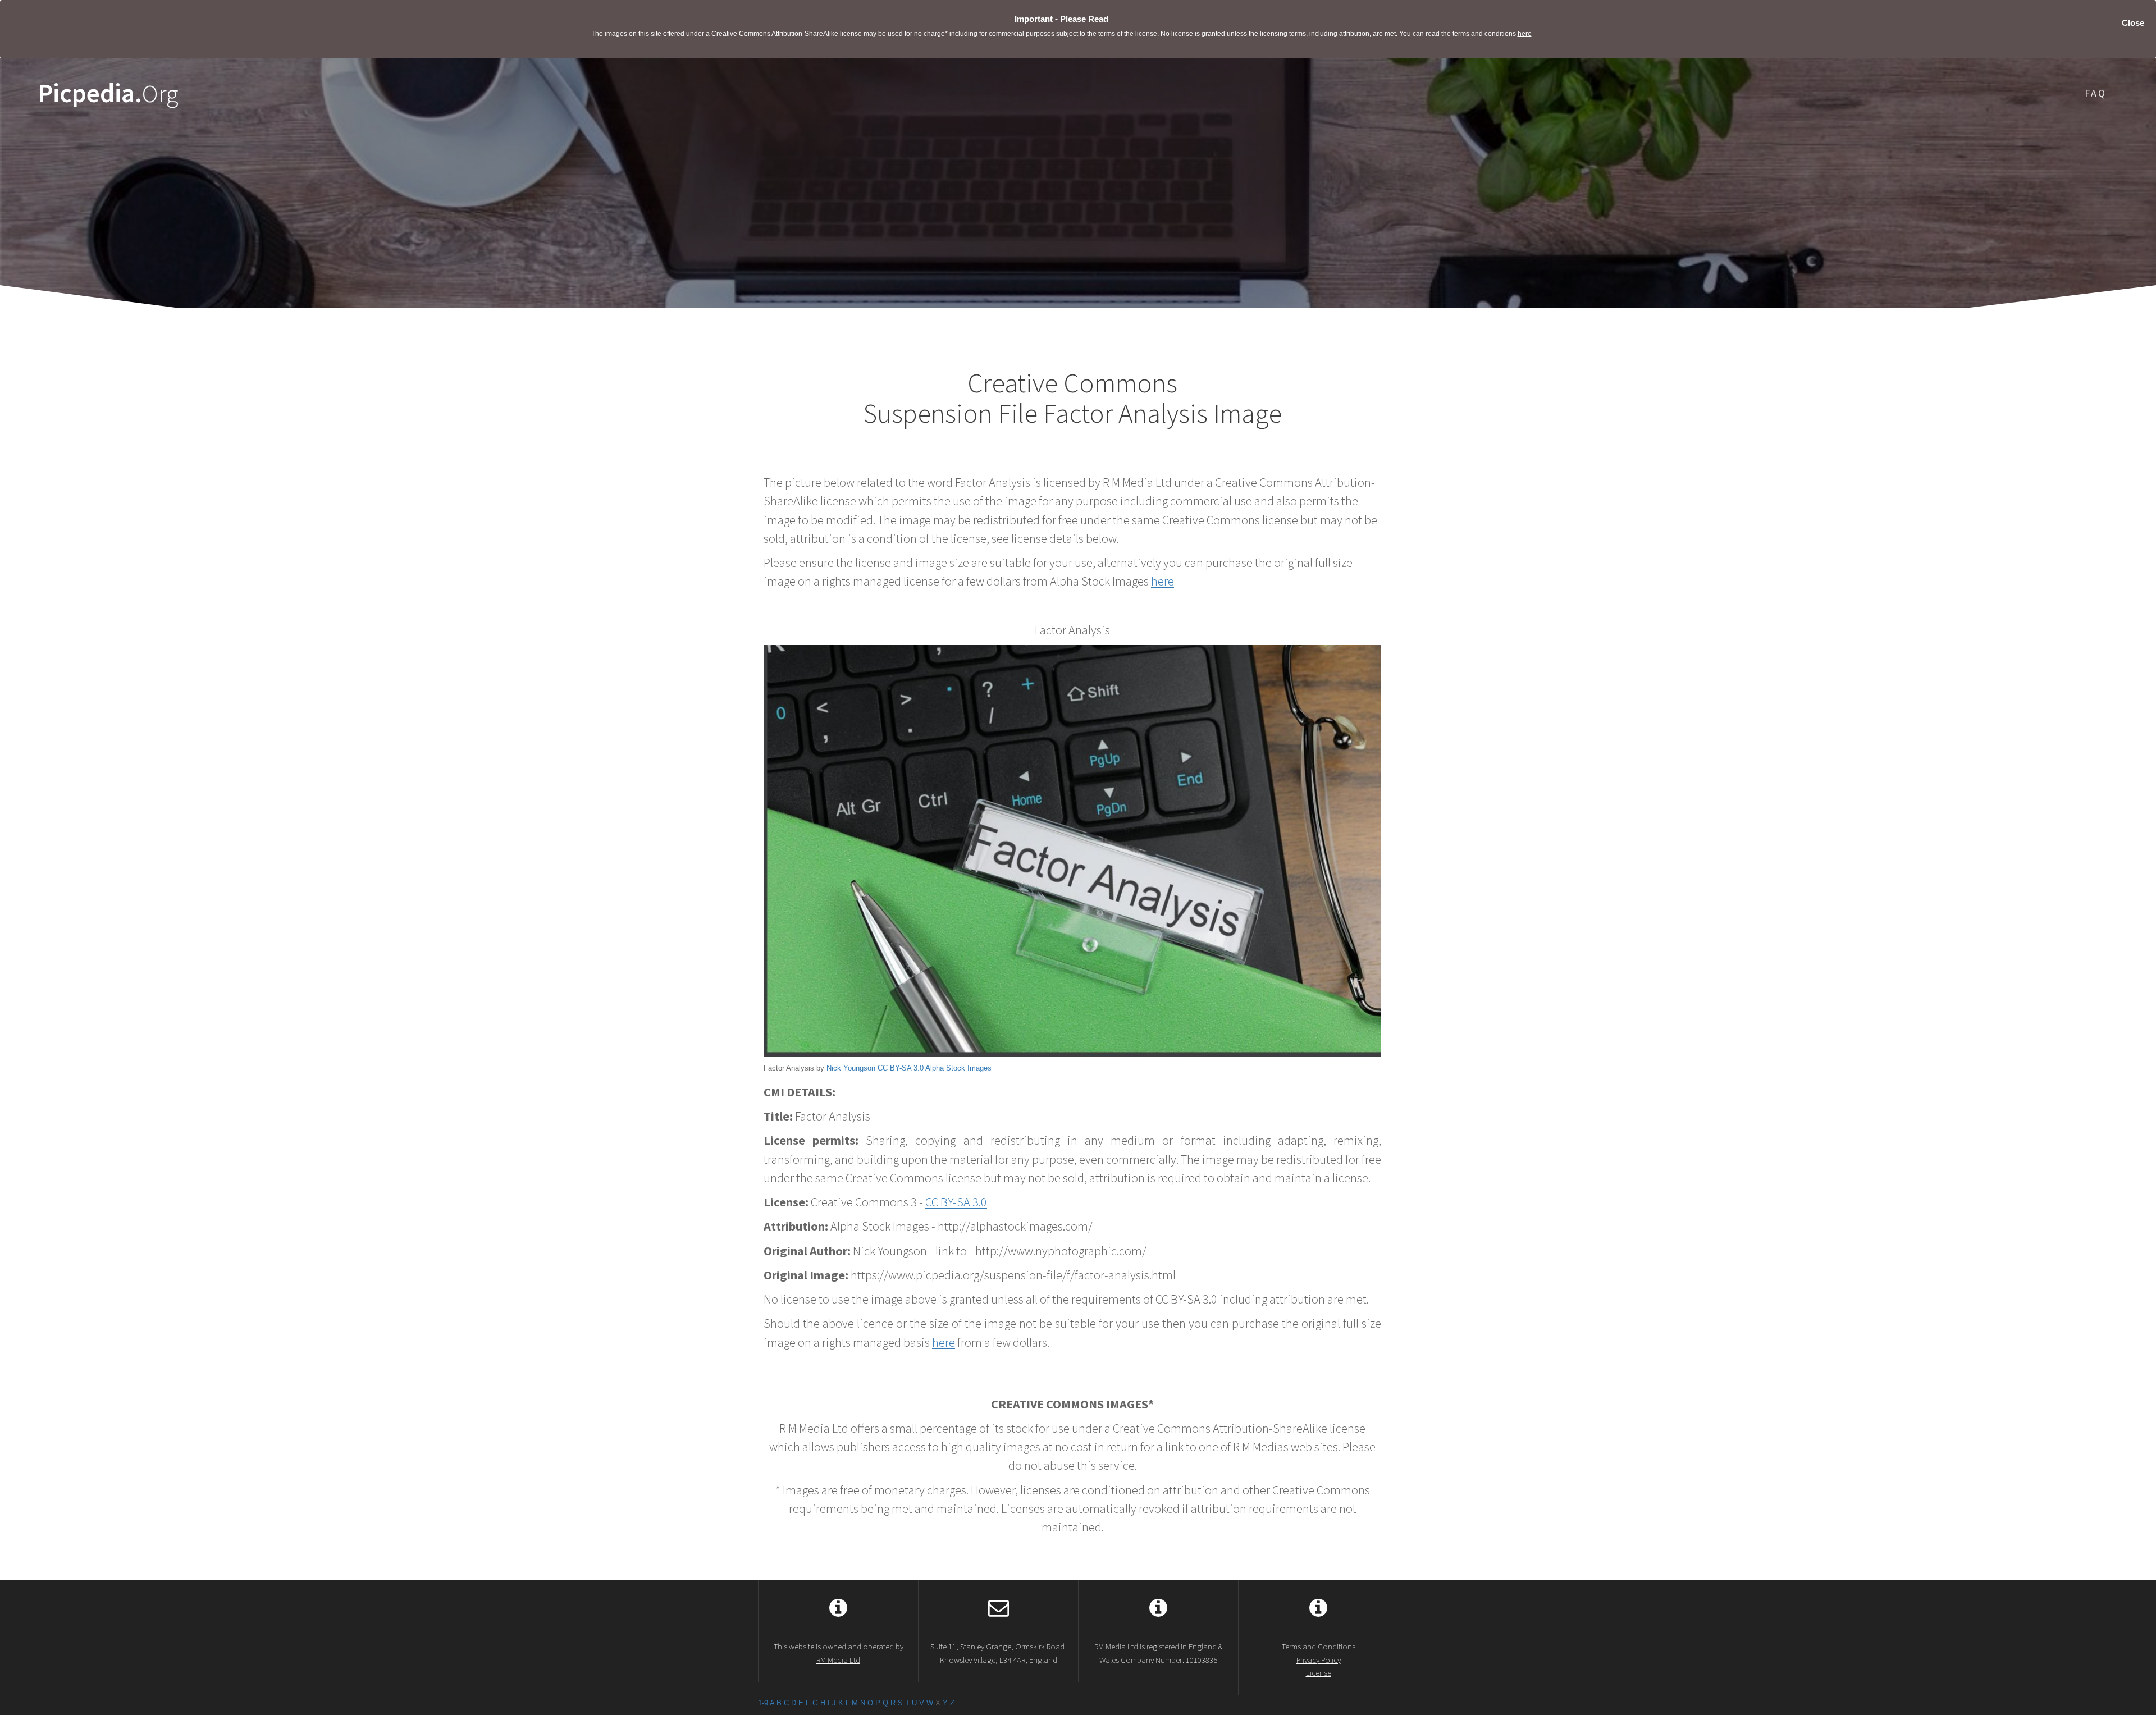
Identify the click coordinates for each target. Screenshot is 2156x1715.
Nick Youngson (851, 1068)
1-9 (763, 1703)
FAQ (2096, 93)
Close (2133, 23)
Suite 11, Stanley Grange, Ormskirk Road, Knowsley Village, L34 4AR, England (999, 1653)
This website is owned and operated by (839, 1653)
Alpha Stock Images (958, 1068)
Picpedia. (108, 93)
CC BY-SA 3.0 (901, 1068)
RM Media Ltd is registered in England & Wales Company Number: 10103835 (1159, 1653)
